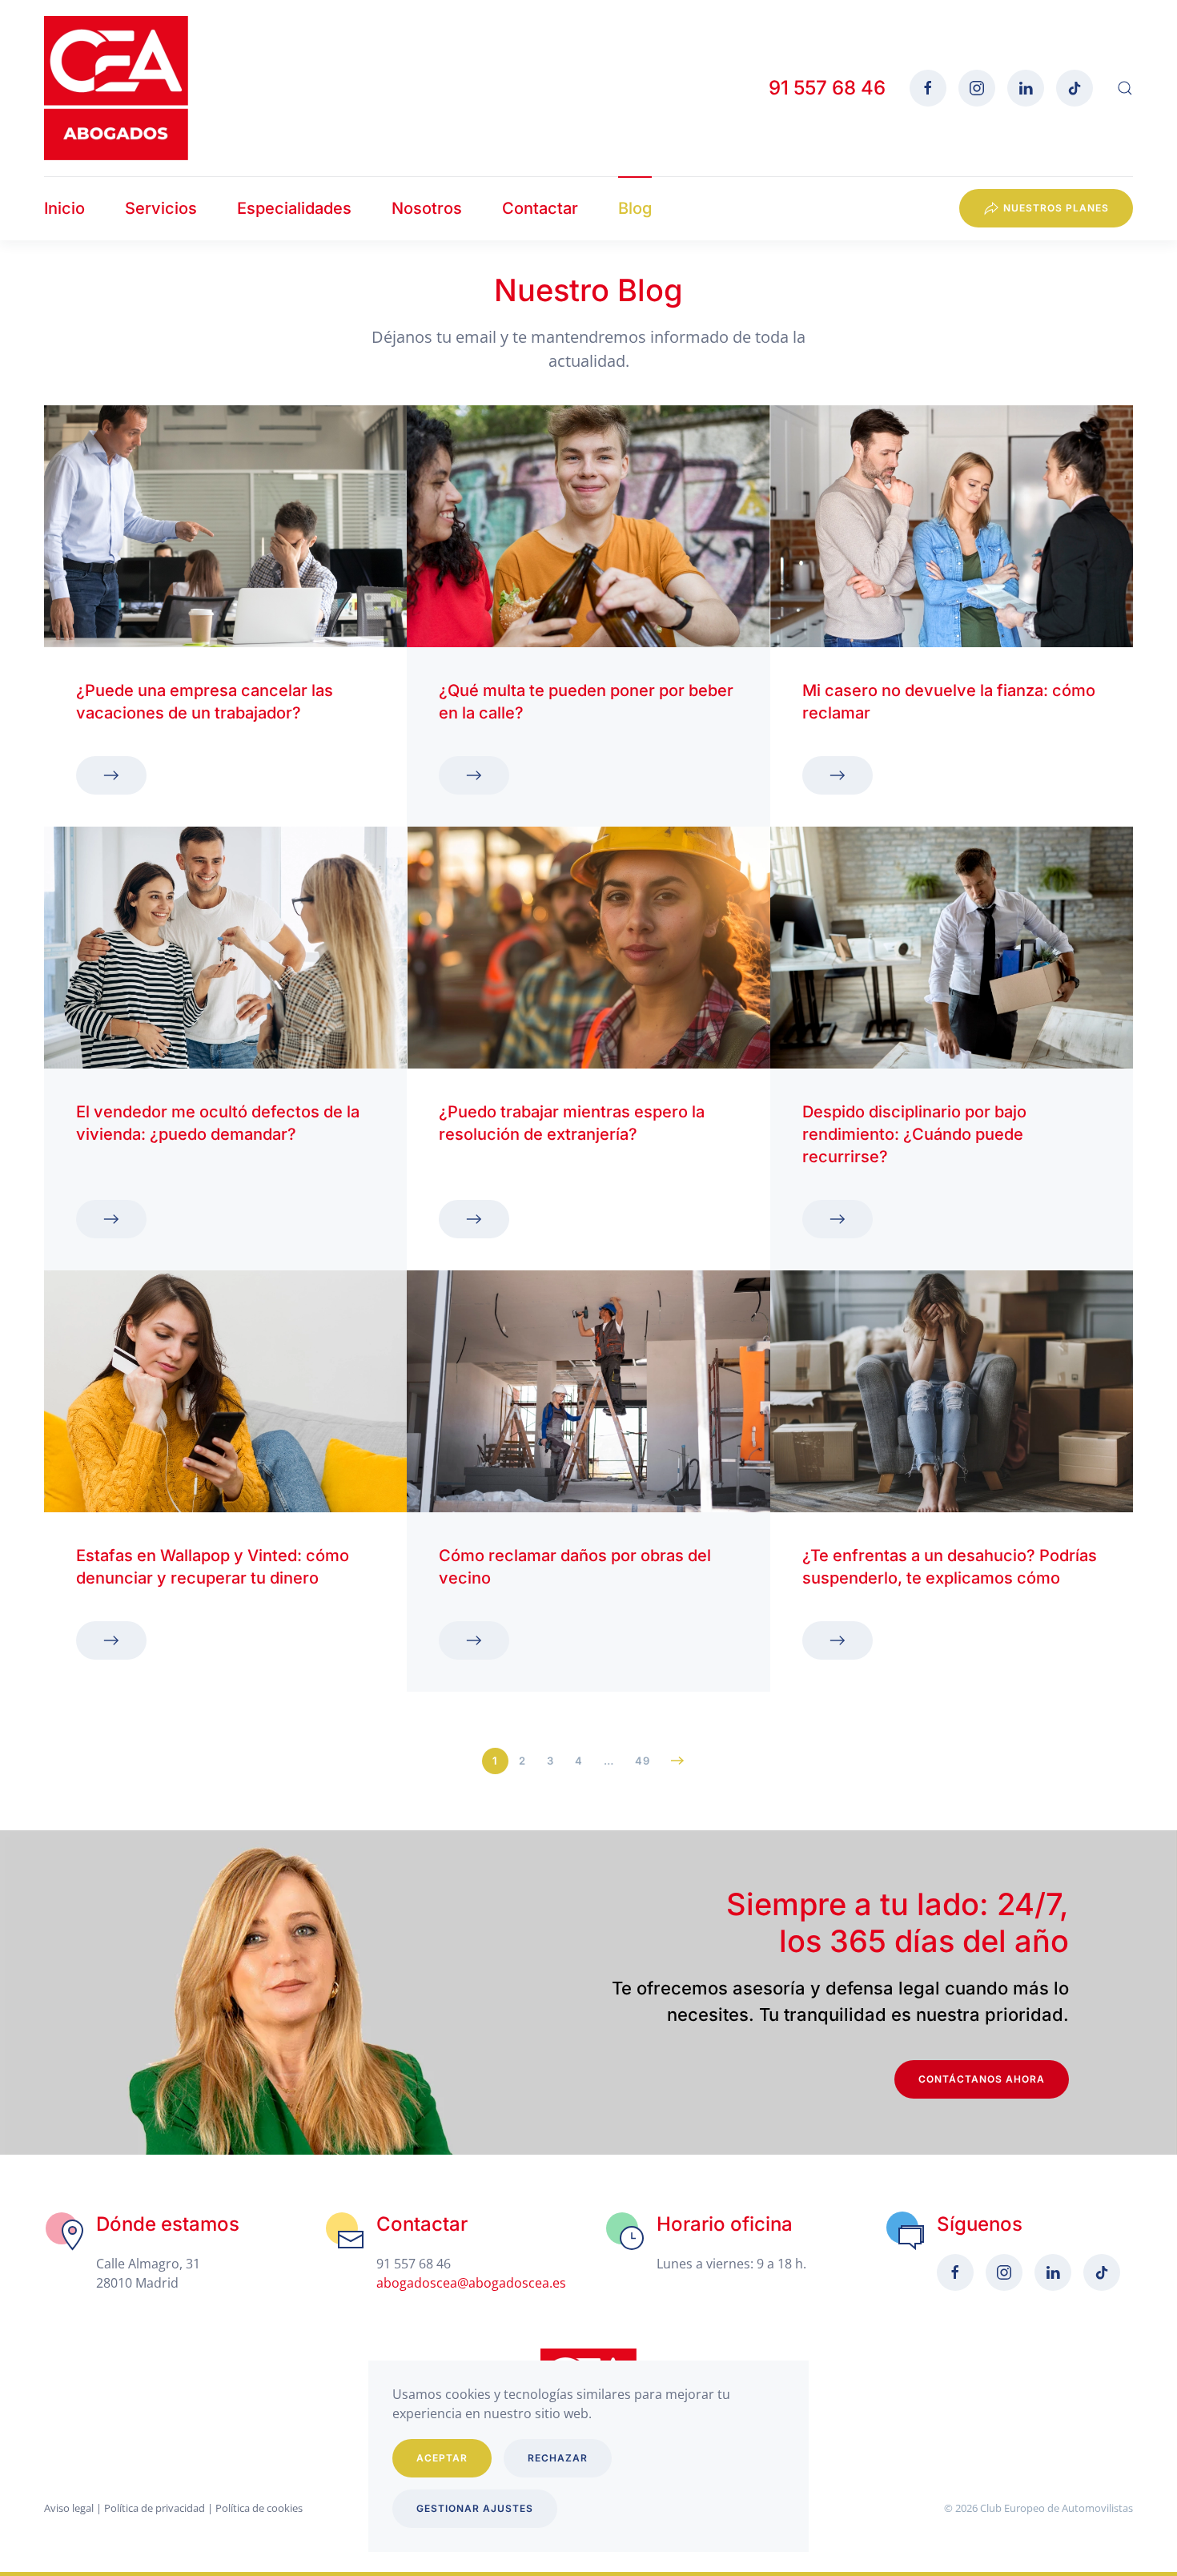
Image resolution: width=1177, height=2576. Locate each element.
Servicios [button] (161, 208)
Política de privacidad (155, 2508)
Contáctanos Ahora (982, 2079)
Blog (635, 208)
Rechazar (558, 2458)
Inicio (64, 208)
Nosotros (427, 208)
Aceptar (442, 2458)
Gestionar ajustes (475, 2508)
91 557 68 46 (827, 88)
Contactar (540, 208)
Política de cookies (259, 2508)
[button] (1125, 88)
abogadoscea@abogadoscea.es (471, 2283)
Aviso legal (69, 2508)
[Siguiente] (678, 1761)
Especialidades (294, 208)
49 (643, 1761)
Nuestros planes (1056, 208)
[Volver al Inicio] (116, 88)
